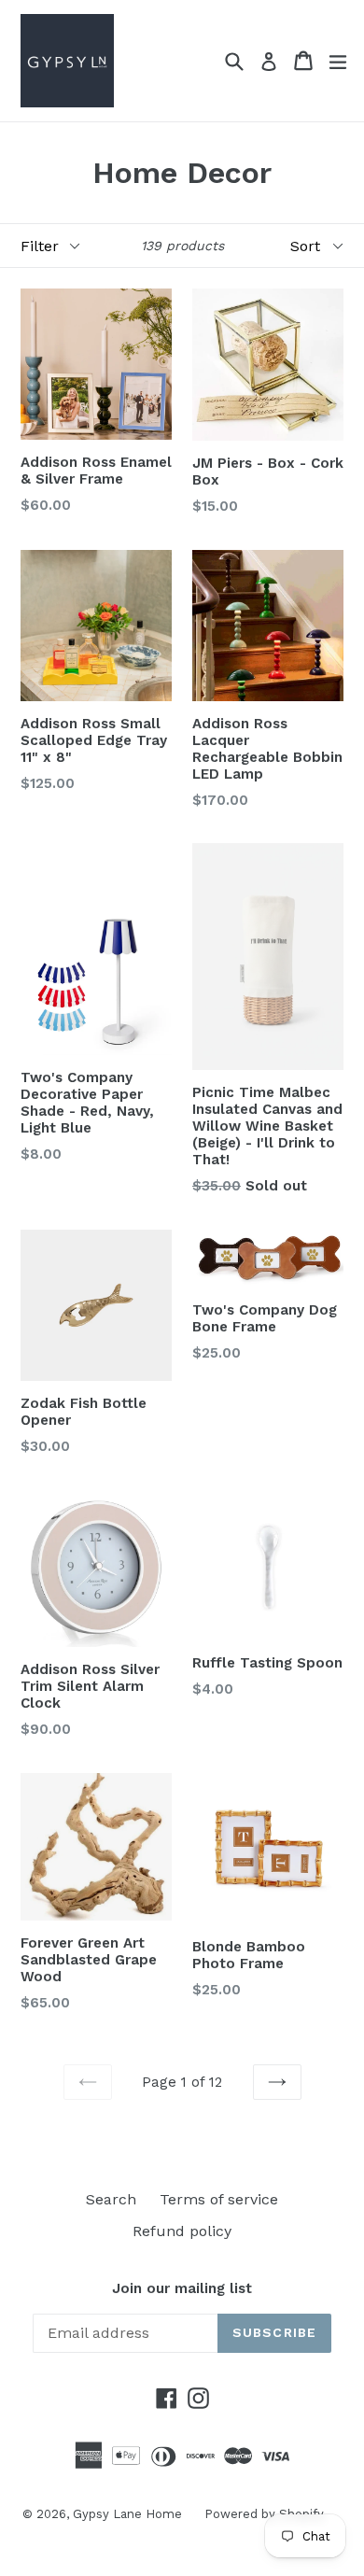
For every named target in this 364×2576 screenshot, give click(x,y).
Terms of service (219, 2199)
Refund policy (182, 2231)
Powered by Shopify (264, 2514)
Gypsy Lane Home (129, 2514)
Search (111, 2199)
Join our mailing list (182, 2288)
